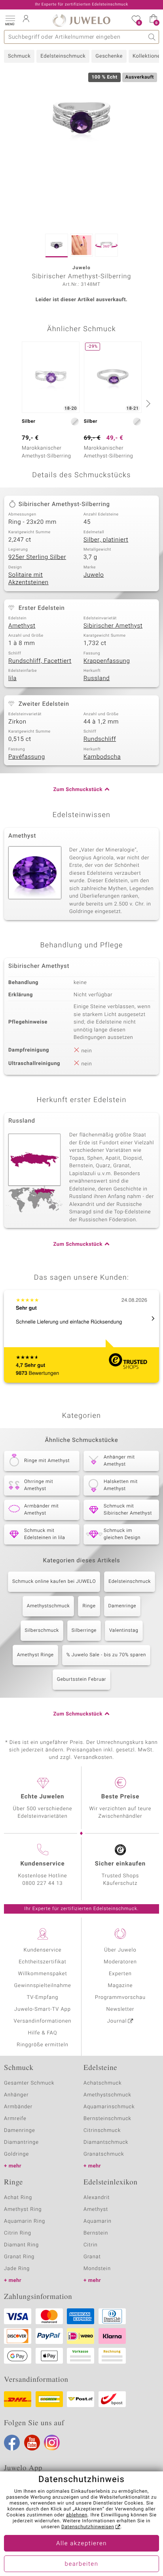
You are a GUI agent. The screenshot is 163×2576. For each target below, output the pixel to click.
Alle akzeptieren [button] (81, 2544)
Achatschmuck (103, 2083)
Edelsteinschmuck (63, 56)
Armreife (15, 2119)
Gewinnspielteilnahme (42, 1986)
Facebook (12, 2443)
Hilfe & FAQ (43, 2033)
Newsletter (120, 2009)
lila (12, 679)
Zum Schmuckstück (78, 790)
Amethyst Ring (23, 2209)
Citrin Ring (18, 2233)
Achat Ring (18, 2198)
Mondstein (97, 2269)
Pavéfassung (27, 757)
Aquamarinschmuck (109, 2107)
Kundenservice (42, 1950)
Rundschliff (100, 739)
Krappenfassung (107, 661)
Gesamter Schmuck (29, 2083)
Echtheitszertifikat (42, 1962)
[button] (10, 20)
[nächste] (147, 403)
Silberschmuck (42, 1631)
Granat (92, 2257)
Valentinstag (124, 1631)
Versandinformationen (43, 2021)
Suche (152, 37)
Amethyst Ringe (35, 1655)
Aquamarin (98, 2221)
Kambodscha (102, 757)
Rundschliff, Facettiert (40, 661)
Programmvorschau (120, 1998)
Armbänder (18, 2107)
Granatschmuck (104, 2154)
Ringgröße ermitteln (42, 2045)
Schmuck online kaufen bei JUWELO (54, 1582)
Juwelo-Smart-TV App (43, 2009)
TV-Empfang (43, 1998)
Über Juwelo (120, 1950)
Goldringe (16, 2154)
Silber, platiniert (106, 540)
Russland (97, 679)
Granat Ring (19, 2257)
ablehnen (77, 2515)
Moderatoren (120, 1962)
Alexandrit (97, 2198)
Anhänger (16, 2095)
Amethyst (22, 626)
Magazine (120, 1986)
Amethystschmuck (48, 1606)
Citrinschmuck (102, 2131)
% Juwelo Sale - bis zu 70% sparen (106, 1655)
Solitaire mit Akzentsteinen (28, 579)
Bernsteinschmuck (107, 2119)
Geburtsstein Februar (81, 1680)
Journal (117, 2021)
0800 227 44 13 (43, 1883)
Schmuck (19, 56)
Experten (120, 1974)
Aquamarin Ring (25, 2221)
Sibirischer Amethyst (113, 626)
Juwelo (94, 575)
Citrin (91, 2245)
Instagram (52, 2443)
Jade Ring (17, 2269)
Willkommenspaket (42, 1974)
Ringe (89, 1606)
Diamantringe (21, 2142)
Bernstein (96, 2233)
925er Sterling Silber (37, 557)
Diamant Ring (21, 2245)
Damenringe (122, 1606)
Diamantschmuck (106, 2142)
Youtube (32, 2443)
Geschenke (109, 56)
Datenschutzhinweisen (88, 2527)
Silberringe (84, 1631)
